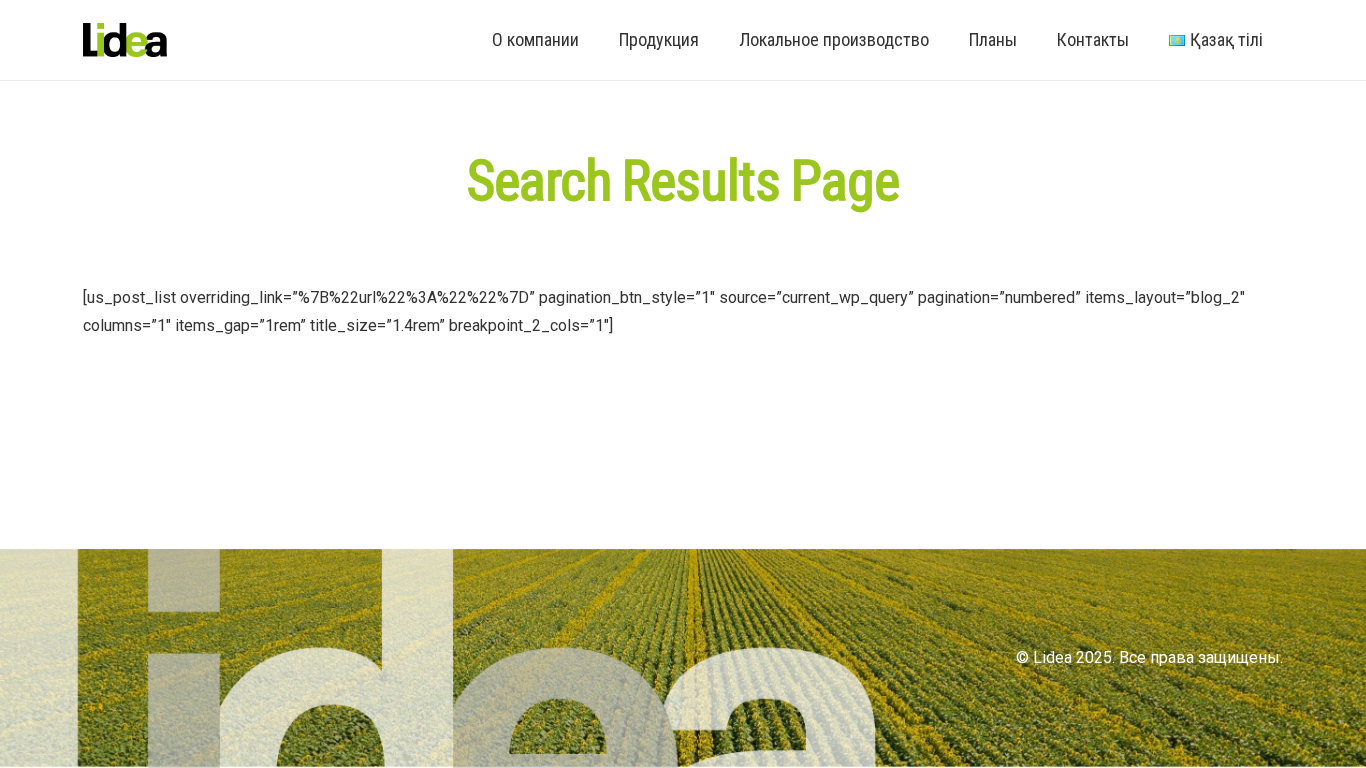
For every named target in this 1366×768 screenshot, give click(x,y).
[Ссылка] (125, 40)
